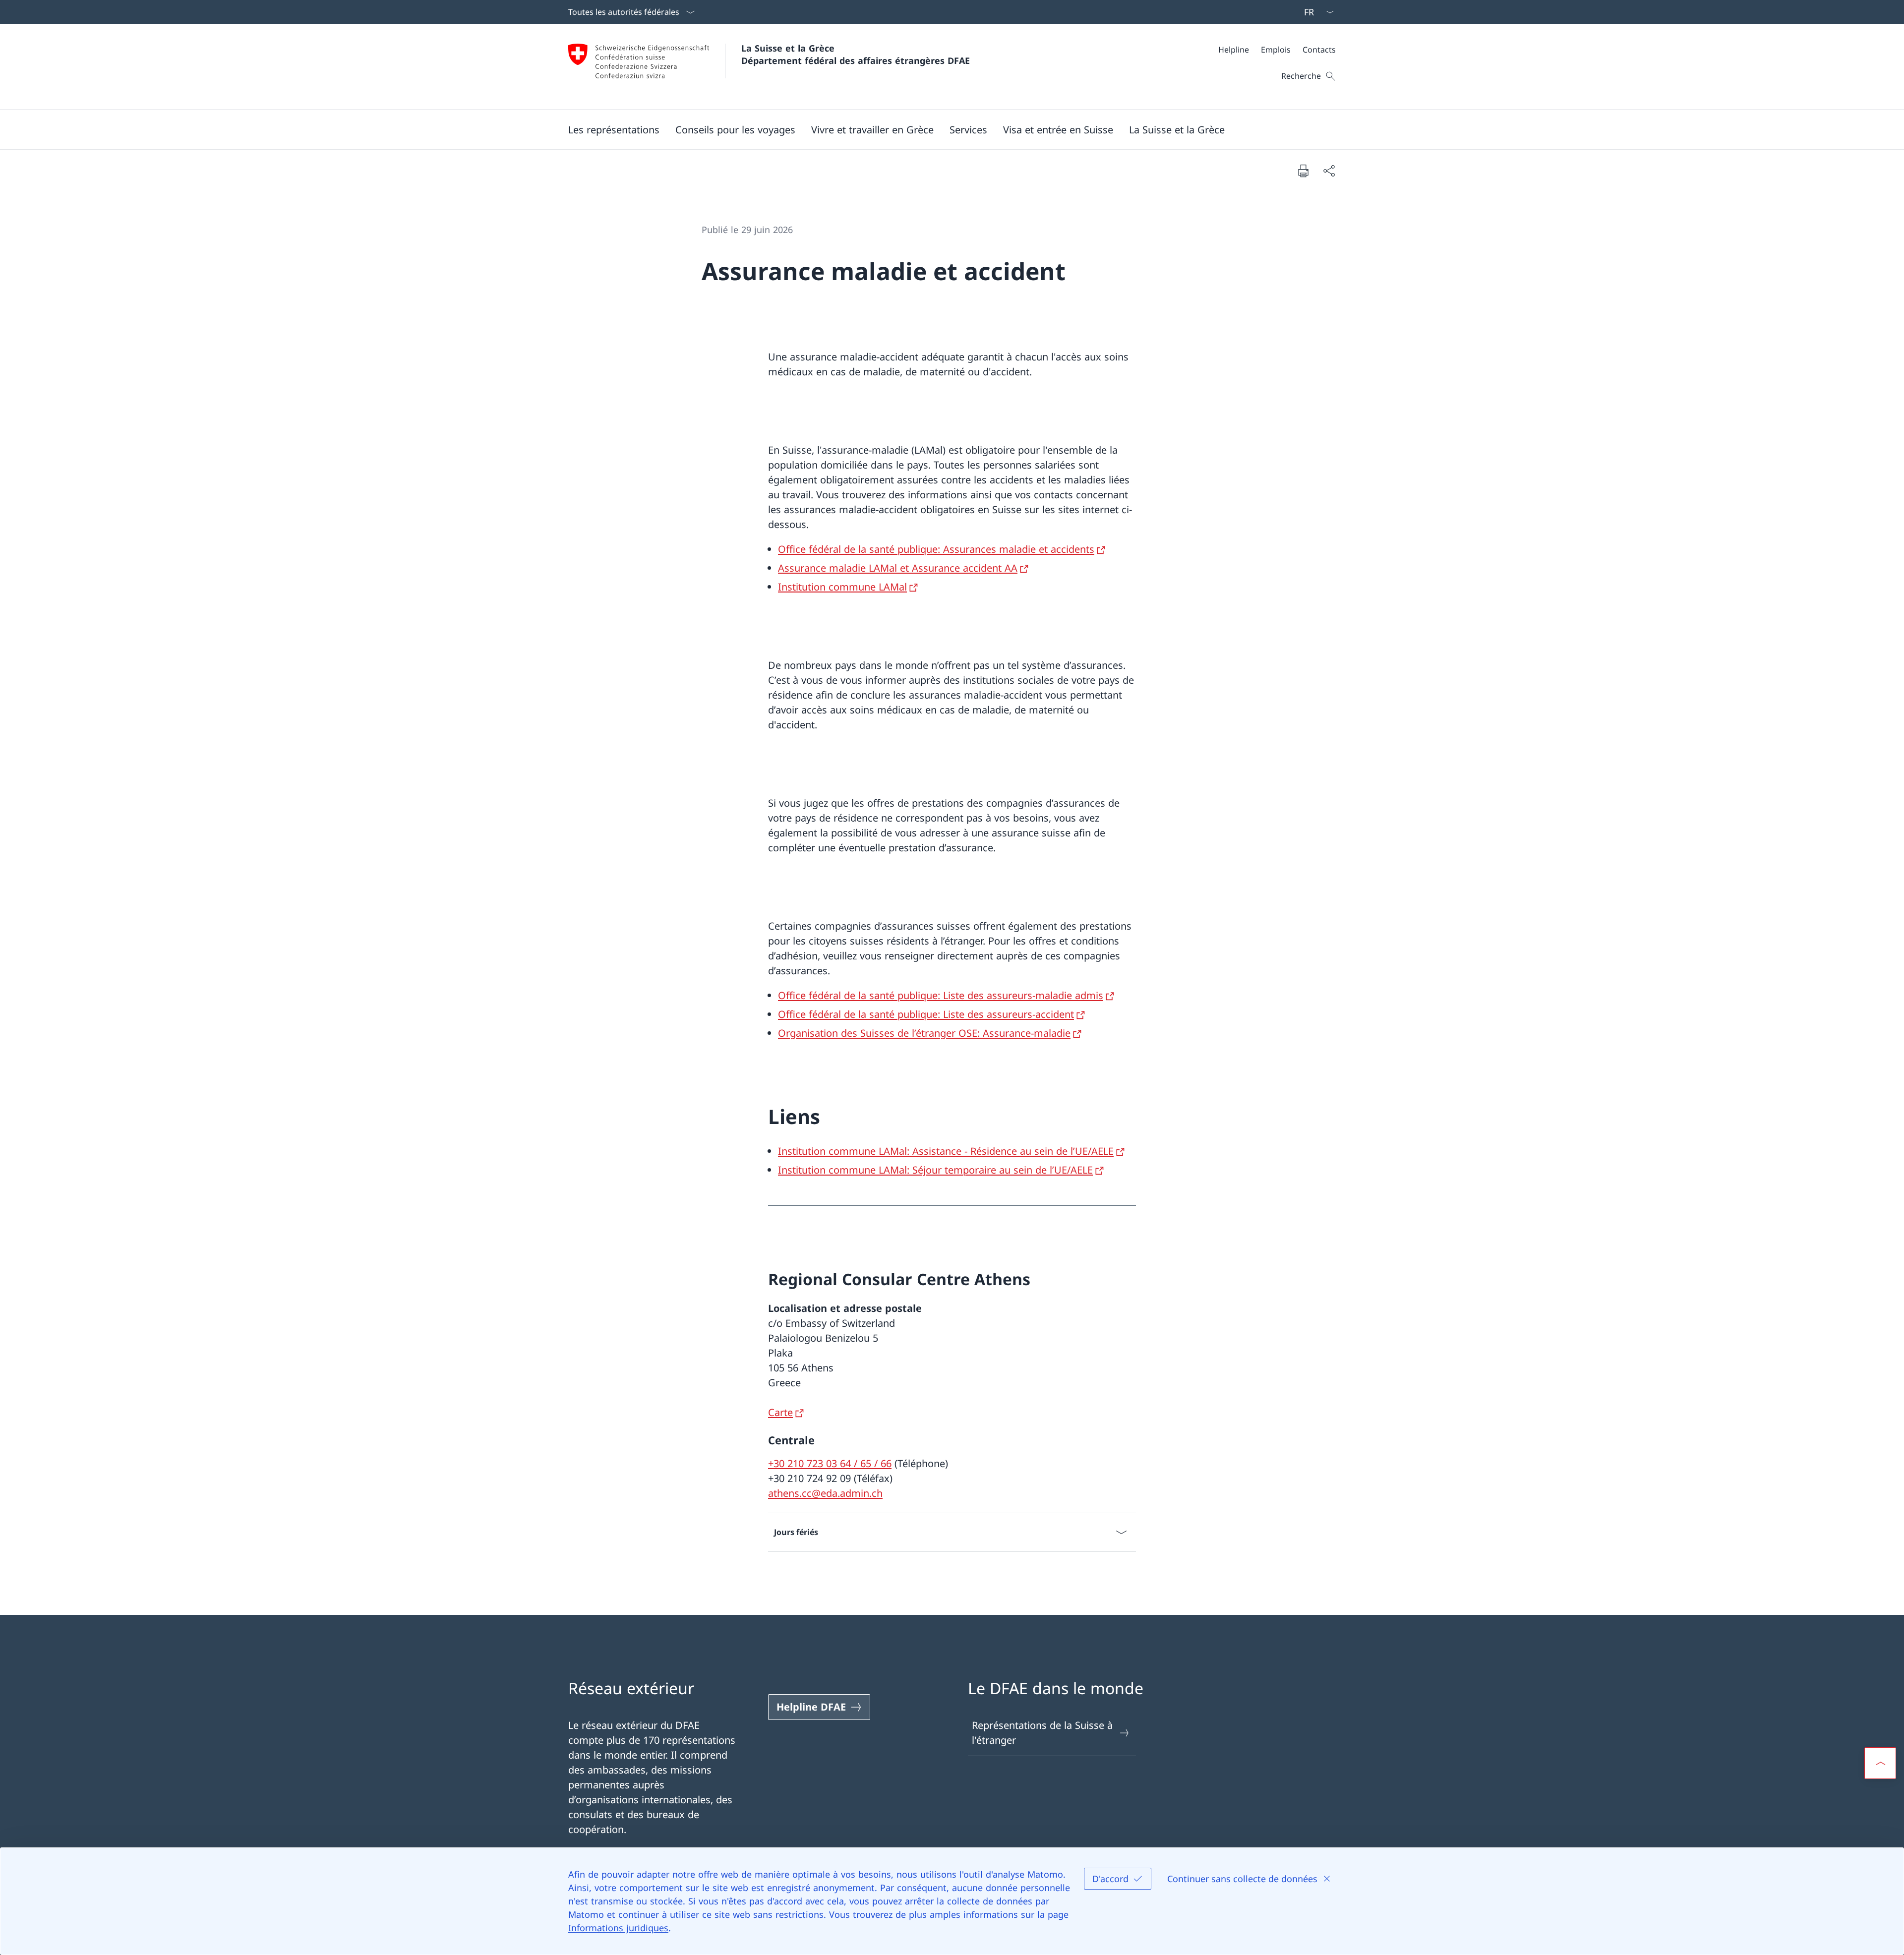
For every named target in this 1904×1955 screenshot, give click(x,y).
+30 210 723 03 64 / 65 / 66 (830, 1463)
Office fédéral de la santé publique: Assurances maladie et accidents (936, 549)
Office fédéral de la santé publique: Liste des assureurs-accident (926, 1014)
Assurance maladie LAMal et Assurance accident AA (898, 568)
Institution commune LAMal (842, 587)
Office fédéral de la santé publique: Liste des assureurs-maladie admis (941, 995)
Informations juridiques (618, 1928)
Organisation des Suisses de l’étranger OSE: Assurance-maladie (924, 1033)
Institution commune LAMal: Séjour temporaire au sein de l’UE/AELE (935, 1170)
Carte (780, 1412)
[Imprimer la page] (1303, 171)
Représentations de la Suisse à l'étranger (1042, 1733)
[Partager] (1329, 171)
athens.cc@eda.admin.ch (825, 1493)
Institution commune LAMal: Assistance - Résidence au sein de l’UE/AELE (946, 1151)
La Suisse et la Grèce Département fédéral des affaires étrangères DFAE (856, 54)
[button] (614, 129)
